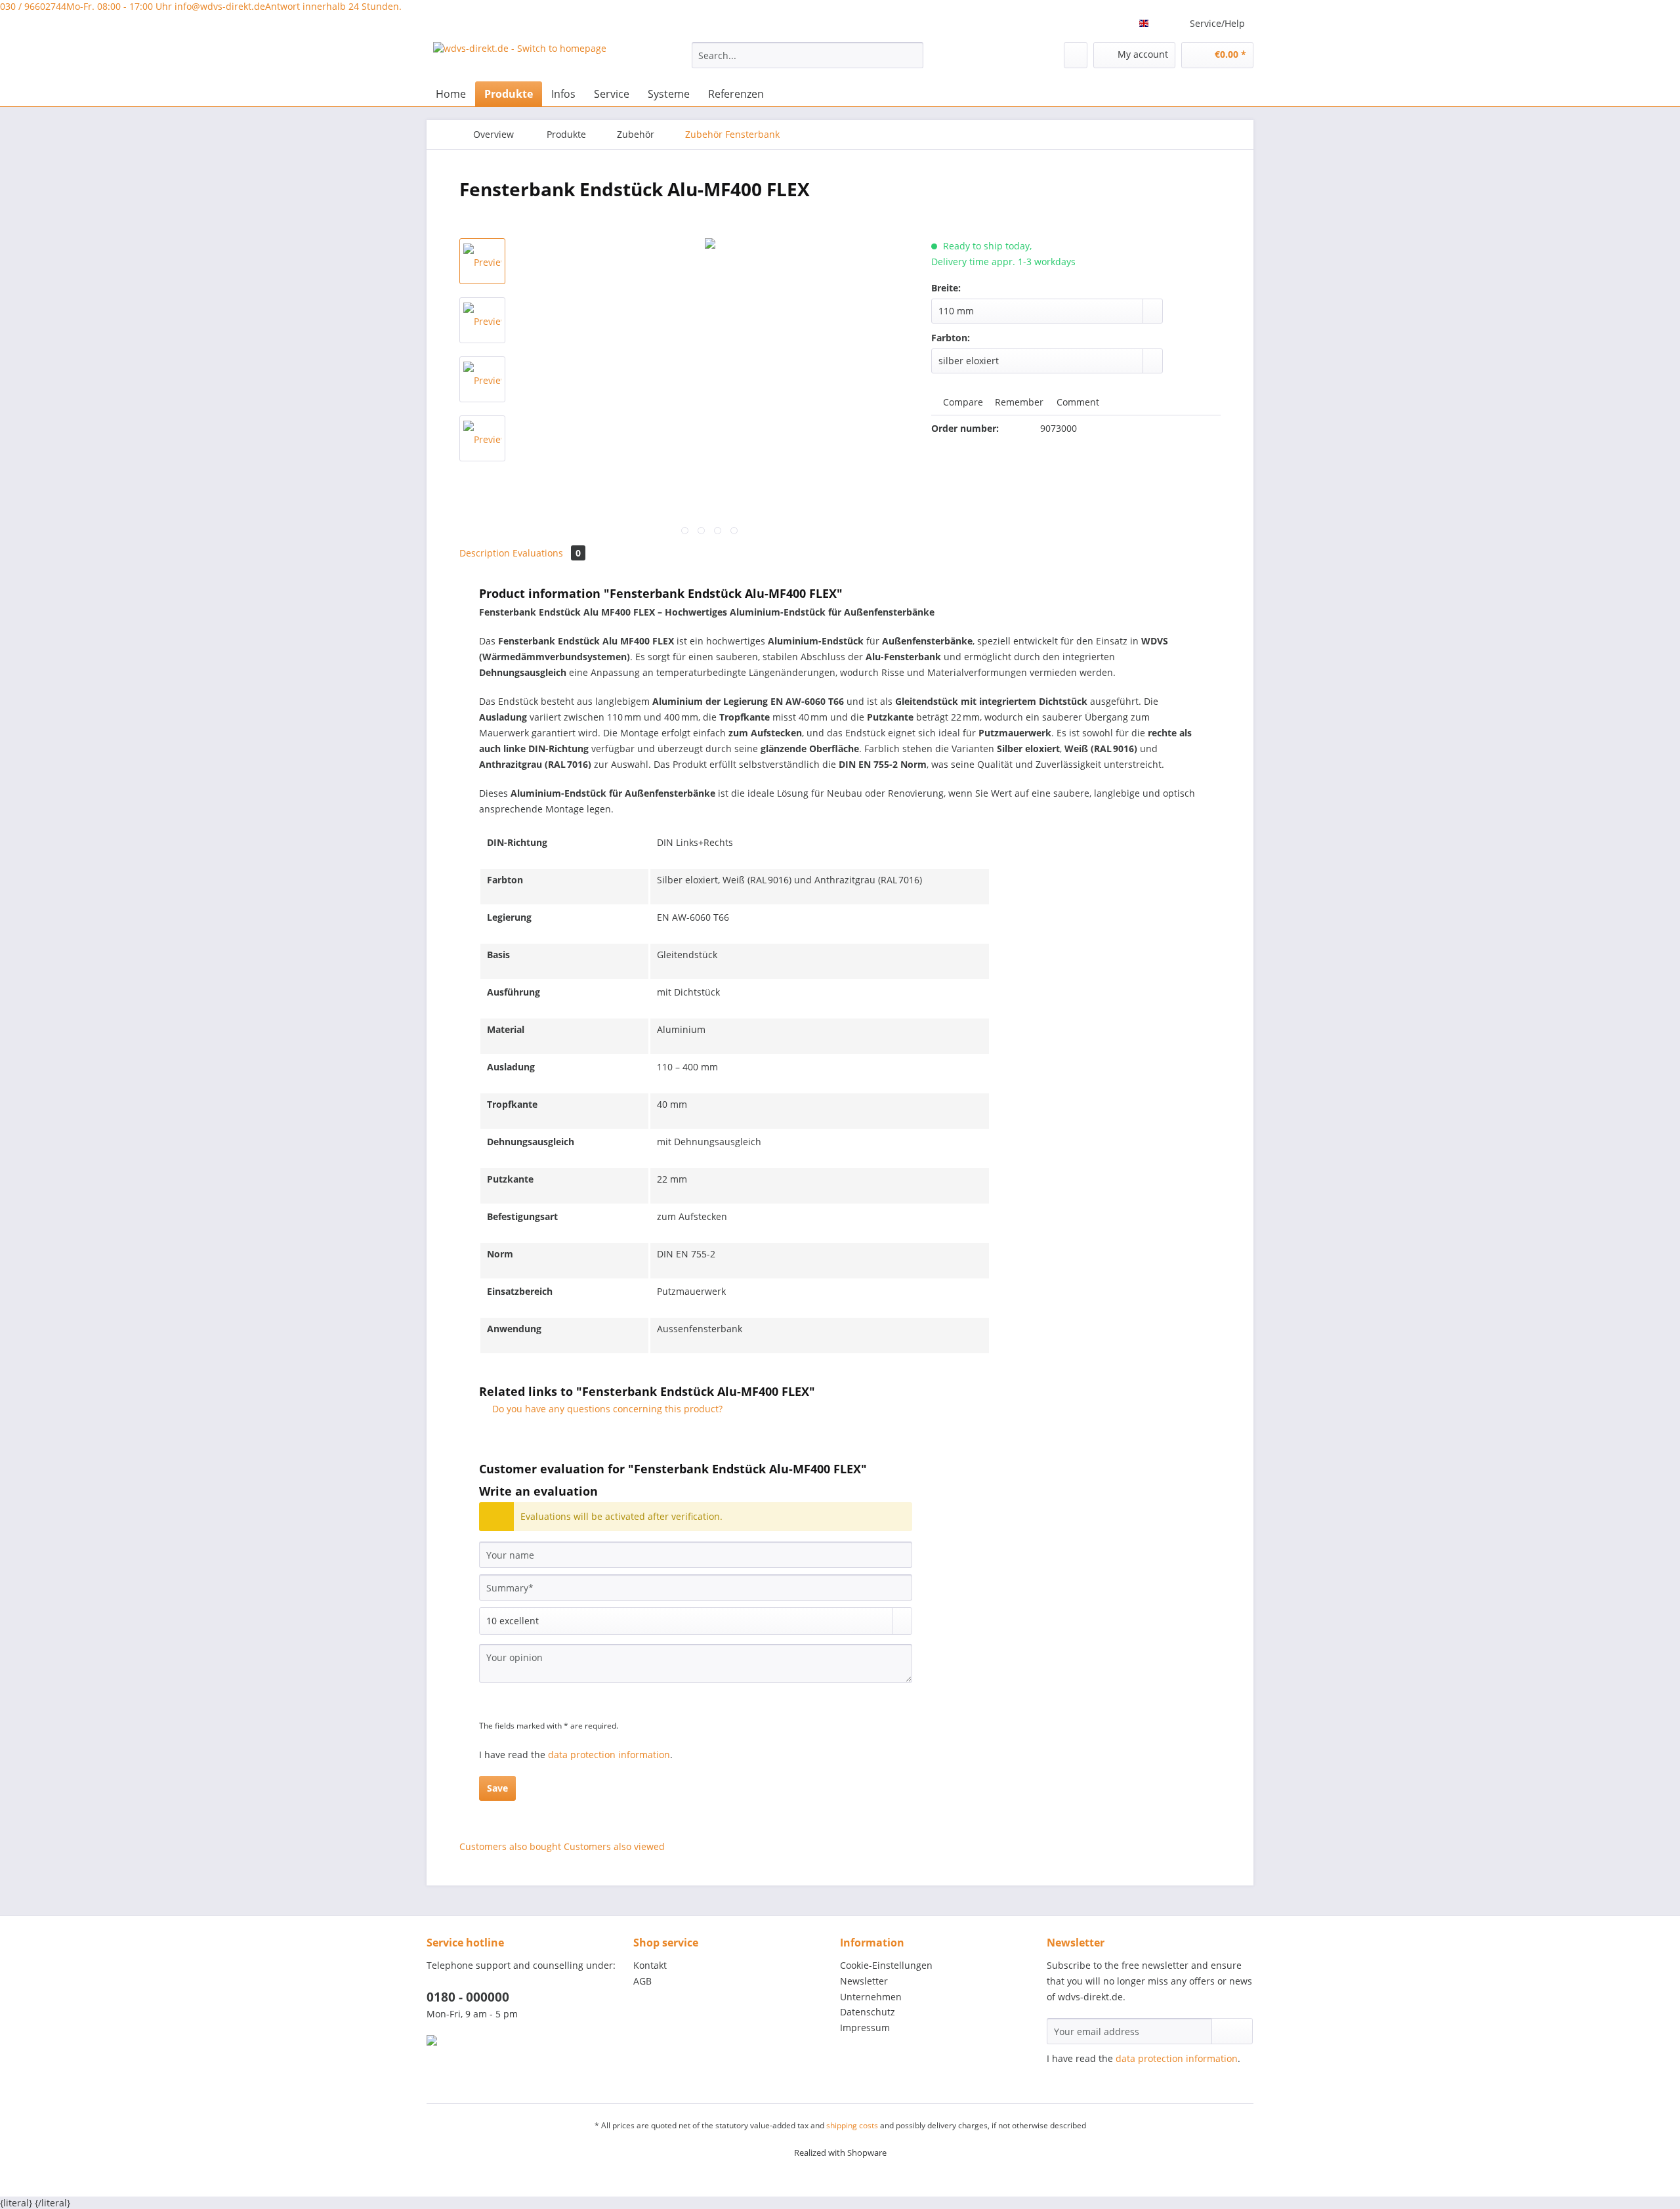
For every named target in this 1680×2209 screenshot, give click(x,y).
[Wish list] (1076, 55)
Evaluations (547, 553)
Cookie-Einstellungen (886, 1965)
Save (497, 1788)
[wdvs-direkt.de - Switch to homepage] (520, 58)
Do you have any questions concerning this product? (606, 1409)
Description (485, 553)
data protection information (609, 1755)
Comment (1077, 402)
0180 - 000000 (468, 1997)
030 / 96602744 (86, 6)
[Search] (911, 55)
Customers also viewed (614, 1846)
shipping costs (852, 2125)
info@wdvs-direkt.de (288, 6)
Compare (962, 402)
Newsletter (864, 1981)
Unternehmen (871, 1997)
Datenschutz (868, 2012)
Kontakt (650, 1965)
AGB (642, 1981)
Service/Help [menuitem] (1217, 23)
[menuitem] (808, 61)
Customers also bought (510, 1846)
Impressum (865, 2028)
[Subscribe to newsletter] (1232, 2031)
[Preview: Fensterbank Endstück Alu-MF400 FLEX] (482, 261)
